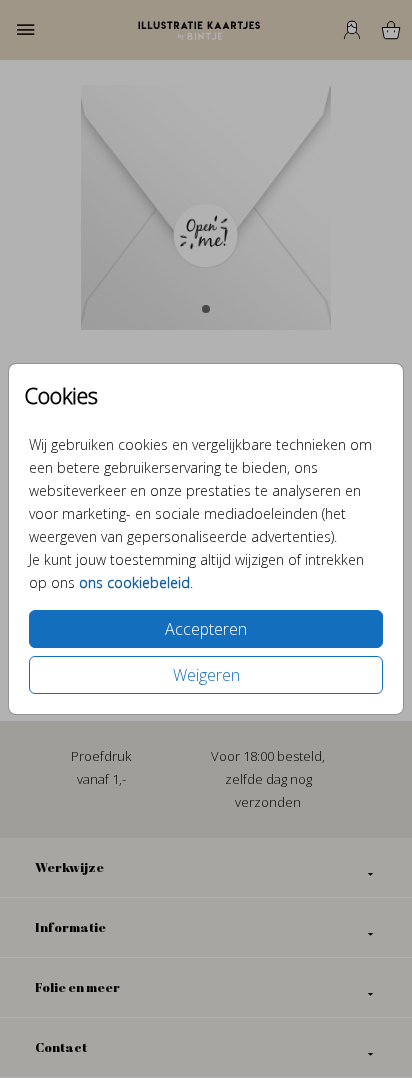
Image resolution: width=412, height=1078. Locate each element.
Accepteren (206, 629)
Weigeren (206, 675)
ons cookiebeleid (134, 582)
